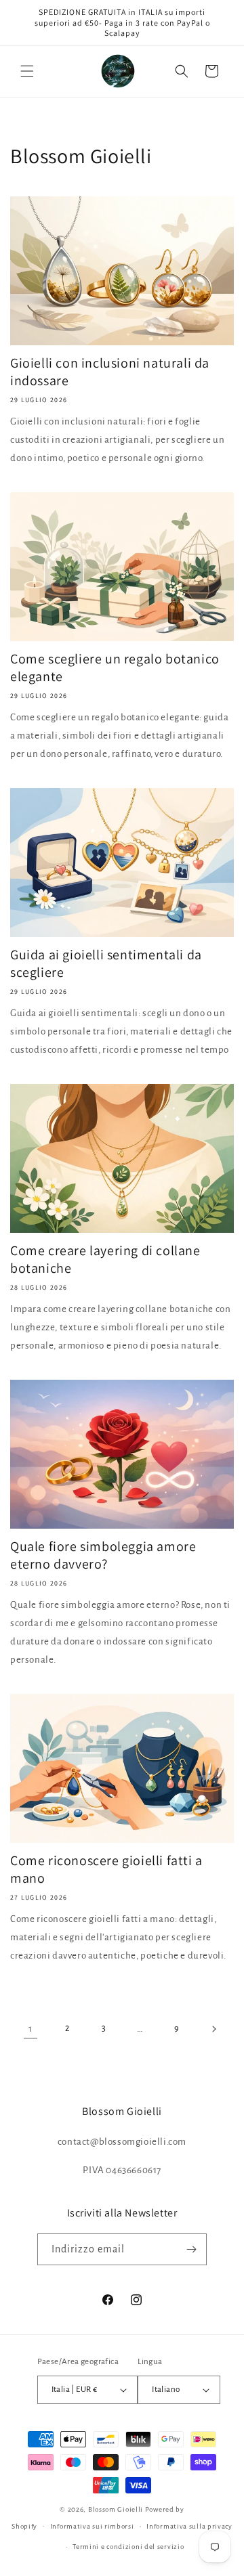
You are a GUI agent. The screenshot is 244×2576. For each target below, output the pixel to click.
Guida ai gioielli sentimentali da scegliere (106, 963)
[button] (27, 71)
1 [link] (30, 2029)
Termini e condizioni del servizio (128, 2547)
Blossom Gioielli (116, 2509)
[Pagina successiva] (213, 2029)
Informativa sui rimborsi (92, 2526)
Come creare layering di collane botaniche (105, 1259)
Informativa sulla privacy (189, 2526)
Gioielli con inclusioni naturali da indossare (110, 372)
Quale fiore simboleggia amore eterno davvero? (103, 1555)
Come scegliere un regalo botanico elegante (115, 668)
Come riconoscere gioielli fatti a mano (106, 1869)
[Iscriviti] (191, 2249)
